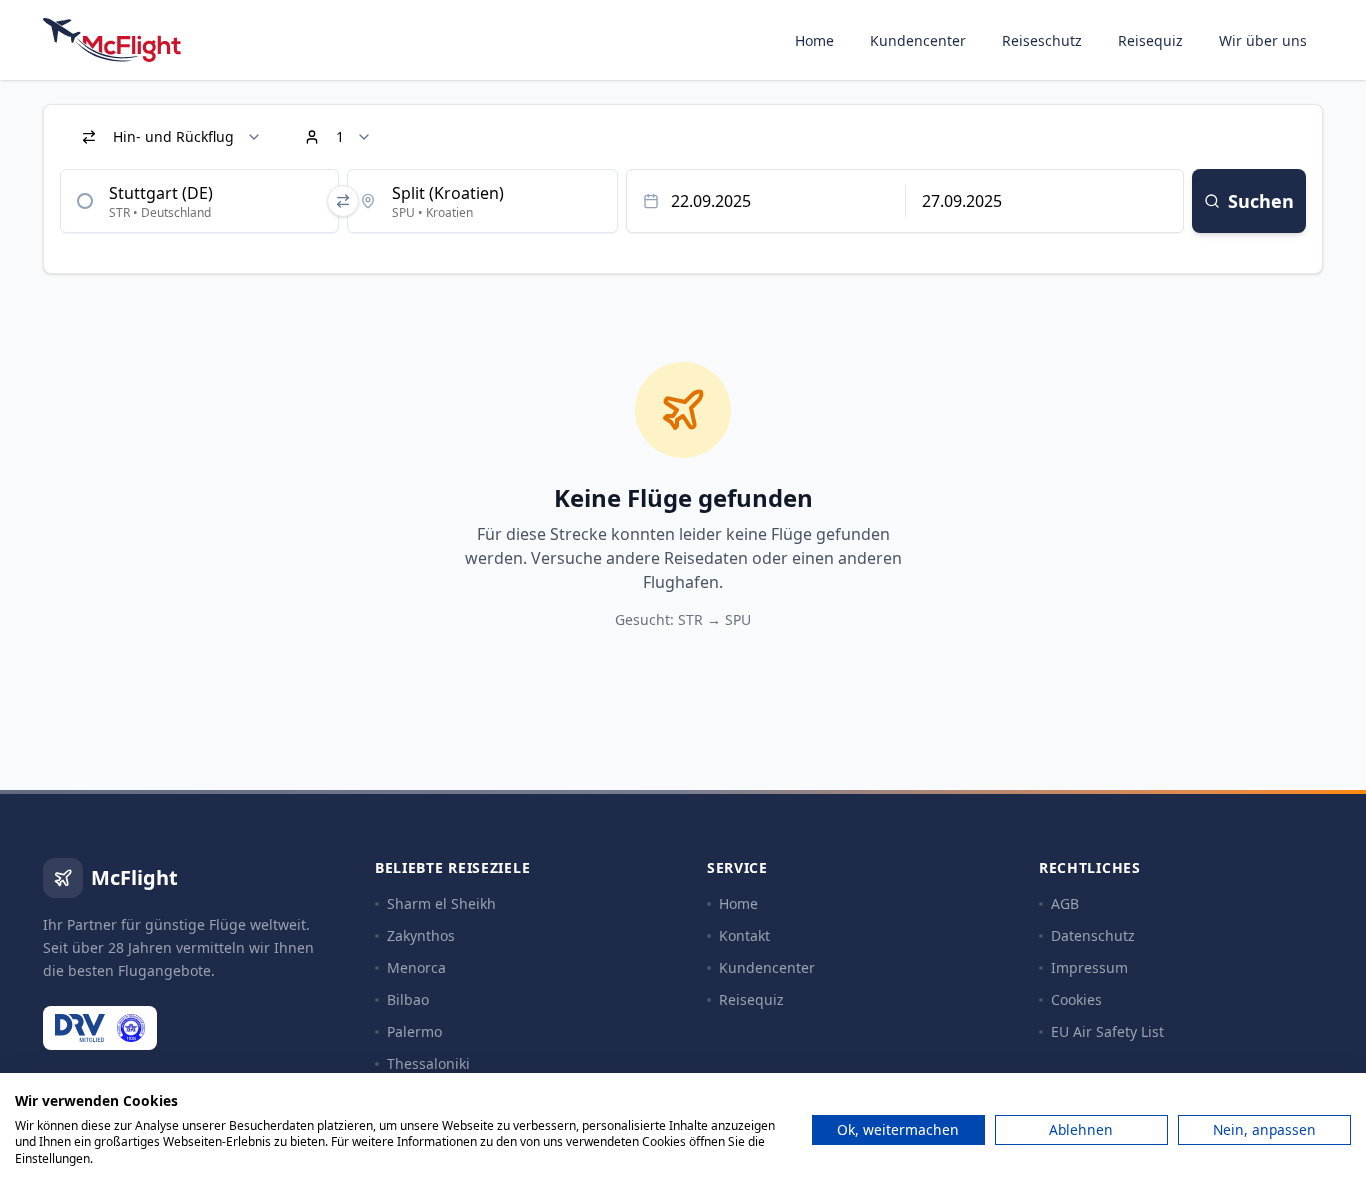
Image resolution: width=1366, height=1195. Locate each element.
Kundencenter (918, 40)
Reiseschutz (1042, 40)
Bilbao (408, 999)
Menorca (416, 967)
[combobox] (199, 201)
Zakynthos (421, 935)
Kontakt (744, 935)
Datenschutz (1093, 935)
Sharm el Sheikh (441, 903)
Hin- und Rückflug (173, 136)
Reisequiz (1150, 40)
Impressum (1089, 967)
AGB (1065, 903)
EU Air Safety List (1107, 1031)
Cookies (1076, 999)
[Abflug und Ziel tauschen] (343, 201)
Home (814, 40)
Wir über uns (1263, 40)
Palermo (414, 1031)
